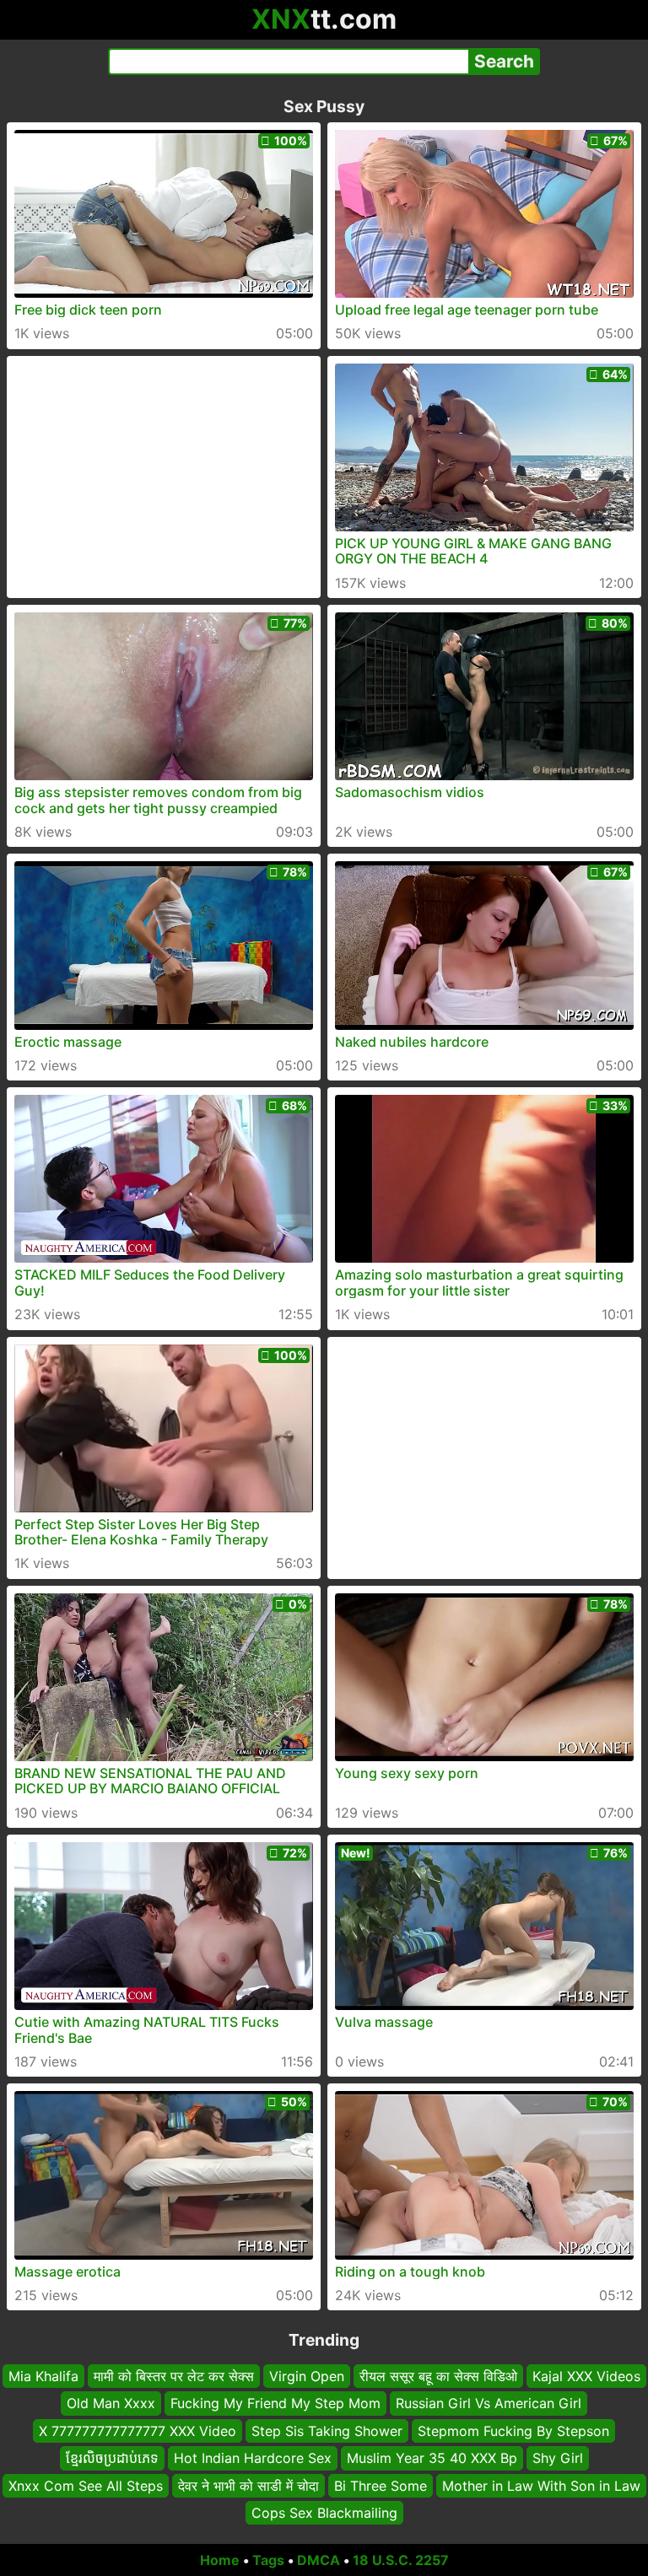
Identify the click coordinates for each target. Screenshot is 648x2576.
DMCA (319, 2560)
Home (220, 2560)
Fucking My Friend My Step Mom (275, 2404)
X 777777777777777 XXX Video (138, 2431)
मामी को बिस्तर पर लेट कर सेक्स (174, 2376)
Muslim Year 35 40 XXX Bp (432, 2458)
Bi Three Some (381, 2486)
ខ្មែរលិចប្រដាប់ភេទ (112, 2458)
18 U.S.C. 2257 (401, 2560)
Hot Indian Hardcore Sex (253, 2458)
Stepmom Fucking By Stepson (513, 2431)
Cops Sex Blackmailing (324, 2513)
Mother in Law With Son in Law (541, 2486)
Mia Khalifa (43, 2376)
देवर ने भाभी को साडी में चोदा (248, 2486)
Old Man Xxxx (111, 2404)
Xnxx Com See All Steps (86, 2486)
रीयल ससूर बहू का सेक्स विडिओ (438, 2376)
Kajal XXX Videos (586, 2376)
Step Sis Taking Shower (327, 2431)
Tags (268, 2560)
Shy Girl (558, 2458)
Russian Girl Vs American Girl (489, 2404)
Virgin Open (307, 2376)
